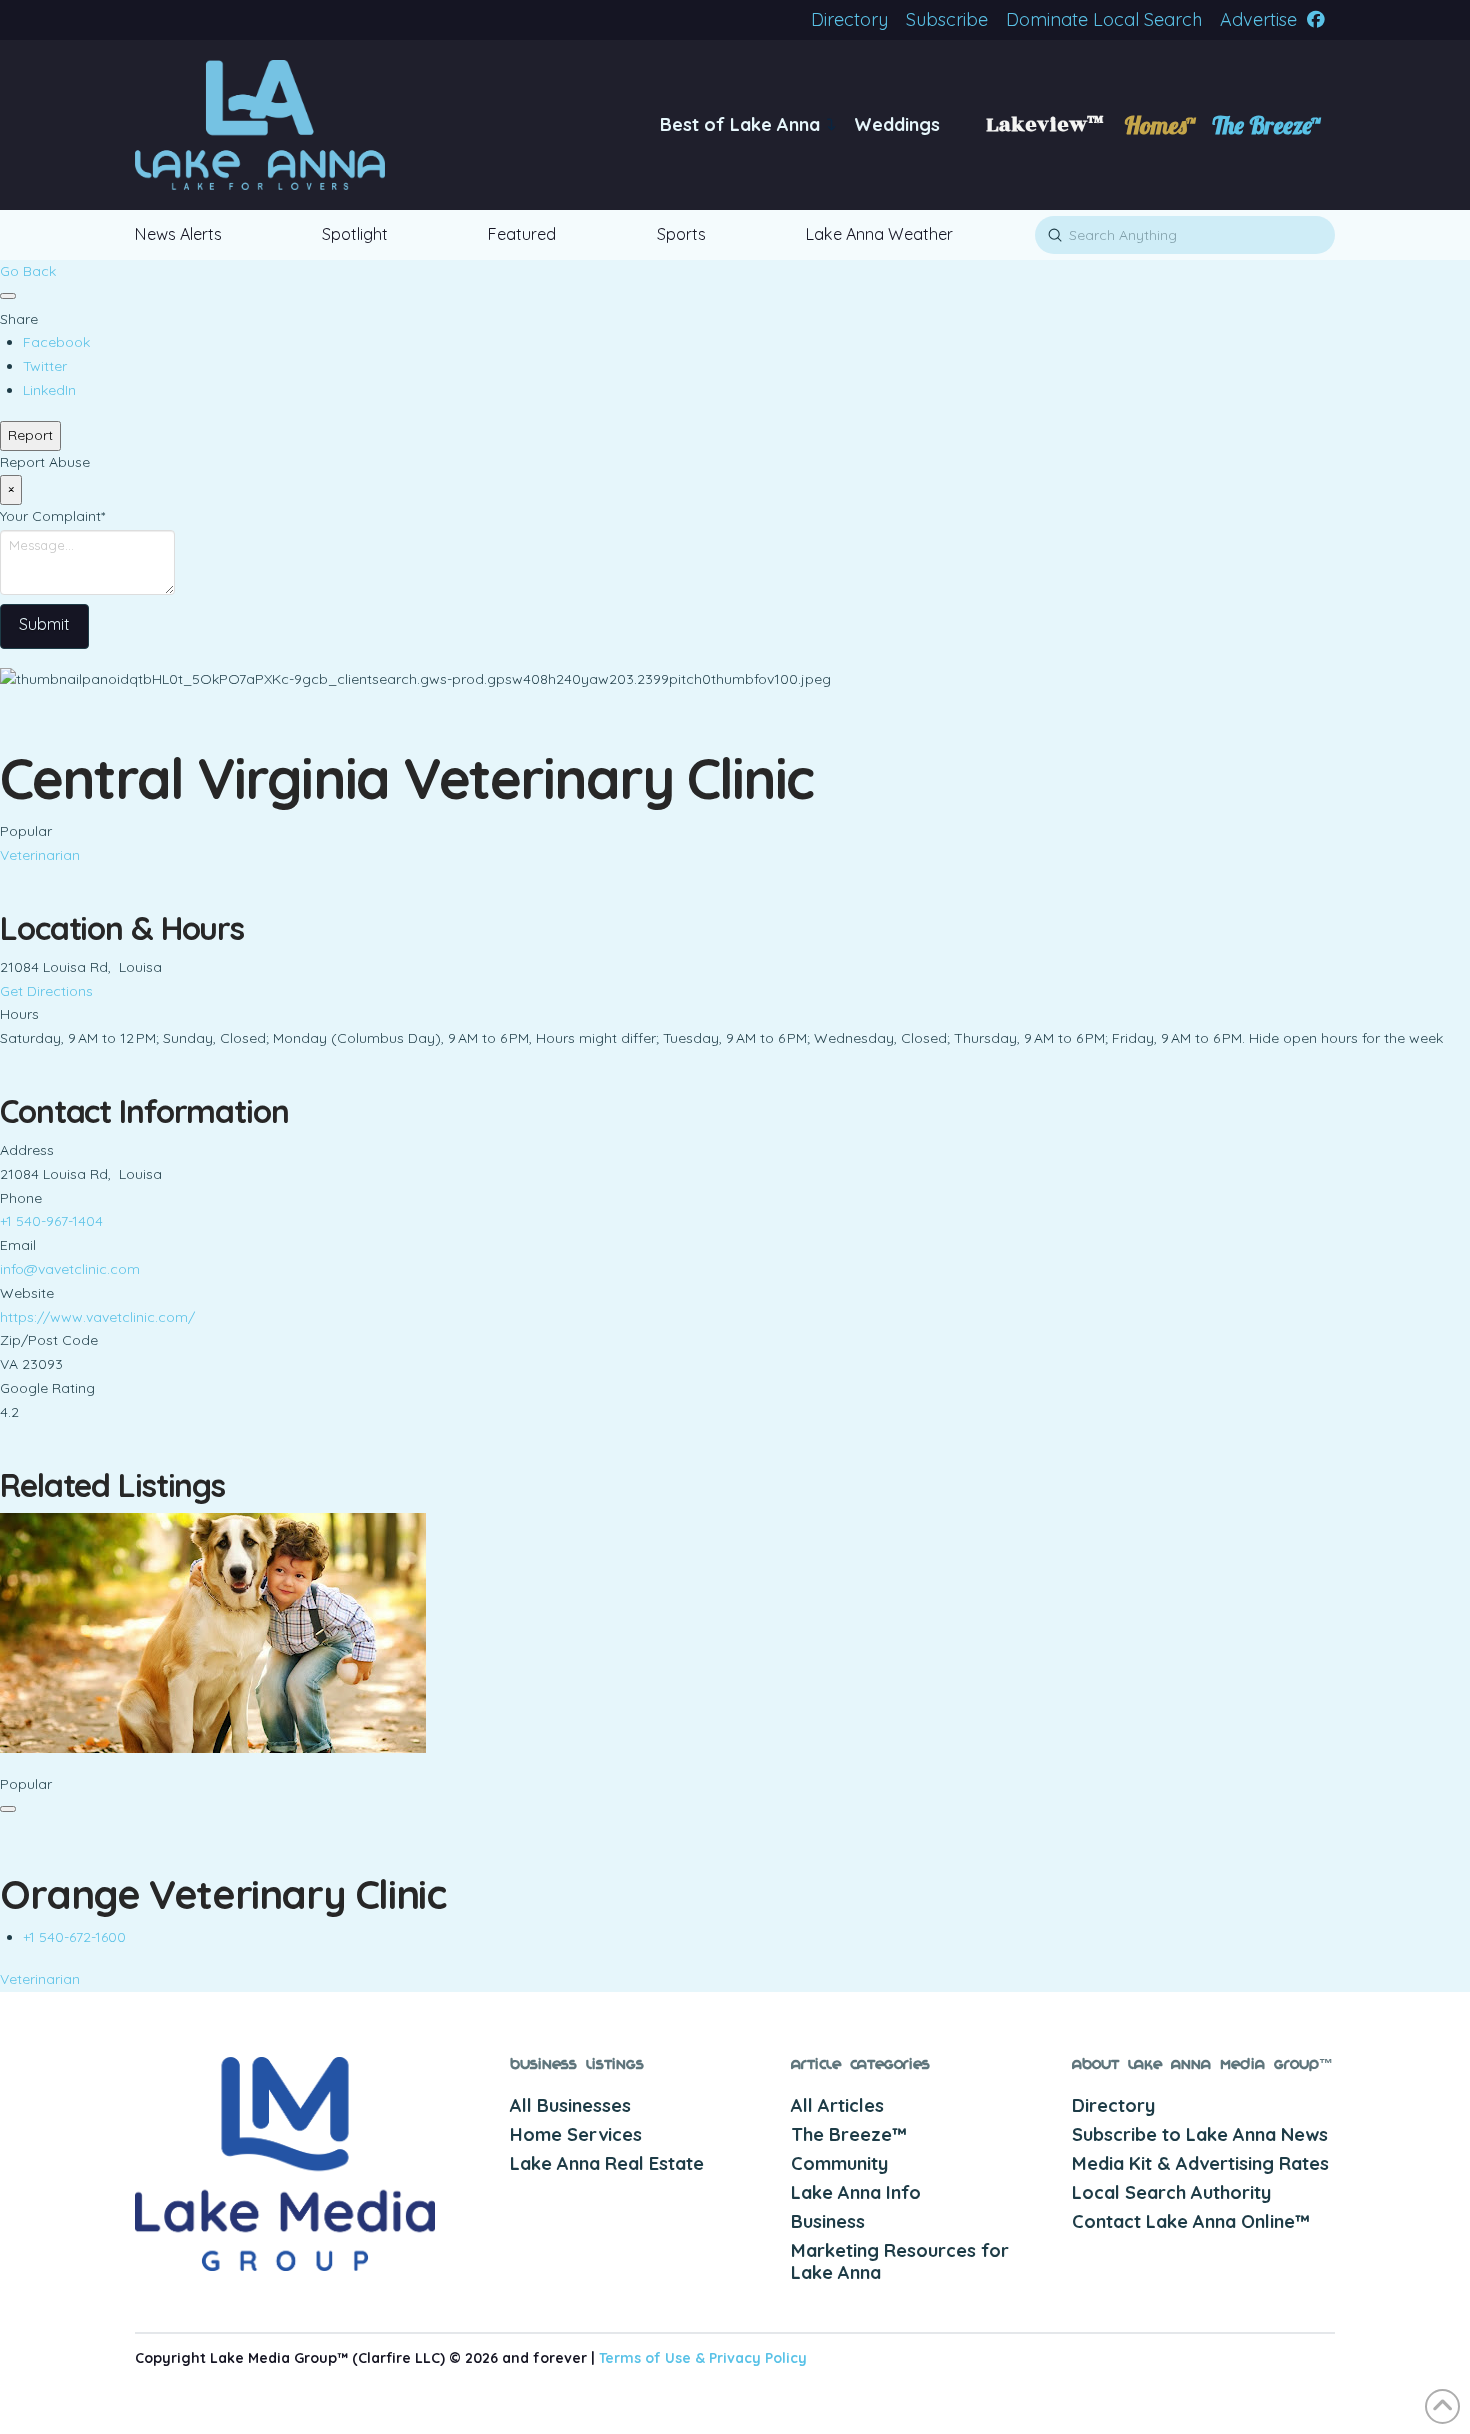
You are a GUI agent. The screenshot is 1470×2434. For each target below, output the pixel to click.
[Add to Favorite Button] (8, 296)
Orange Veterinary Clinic (222, 1894)
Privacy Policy (758, 2358)
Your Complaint (52, 516)
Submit (44, 624)
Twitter (45, 366)
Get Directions (46, 991)
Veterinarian (40, 855)
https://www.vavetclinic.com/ (97, 1317)
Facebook (56, 342)
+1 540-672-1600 (74, 1937)
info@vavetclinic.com (70, 1269)
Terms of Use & (654, 2358)
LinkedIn (49, 390)
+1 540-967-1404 (51, 1221)
